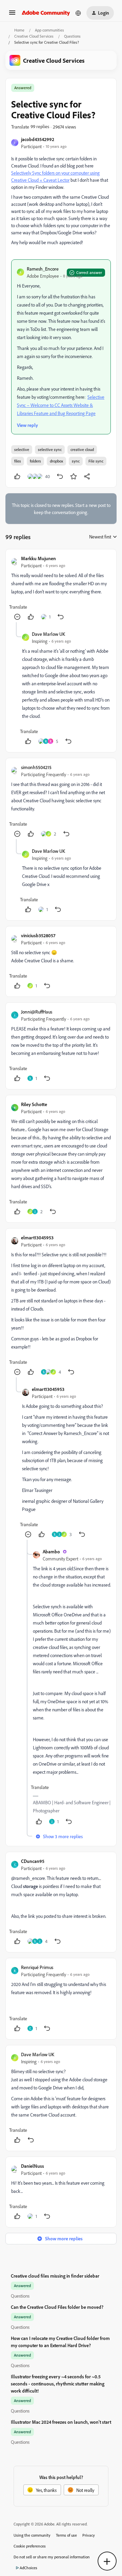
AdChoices (28, 2568)
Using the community (32, 2535)
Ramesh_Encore (43, 269)
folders (35, 461)
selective (22, 449)
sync (76, 461)
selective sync (50, 449)
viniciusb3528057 (38, 935)
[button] (12, 15)
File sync (96, 461)
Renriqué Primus (37, 1967)
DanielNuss (33, 2166)
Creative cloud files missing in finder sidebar (55, 2276)
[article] (61, 588)
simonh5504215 (36, 767)
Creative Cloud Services (34, 36)
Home (19, 30)
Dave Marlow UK (48, 634)
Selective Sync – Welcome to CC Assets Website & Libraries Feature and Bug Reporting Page (61, 405)
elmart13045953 (37, 1237)
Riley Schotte (34, 1104)
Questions (72, 36)
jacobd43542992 (38, 139)
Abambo (51, 1551)
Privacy (89, 2535)
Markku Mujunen (38, 558)
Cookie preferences (30, 2546)
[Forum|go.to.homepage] (46, 13)
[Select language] (78, 13)
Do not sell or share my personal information (52, 2557)
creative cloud (82, 449)
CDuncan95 (33, 1861)
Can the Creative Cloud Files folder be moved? (57, 2307)
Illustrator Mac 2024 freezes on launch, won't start (61, 2422)
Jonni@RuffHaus (37, 1012)
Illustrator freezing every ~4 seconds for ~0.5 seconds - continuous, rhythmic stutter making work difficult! (58, 2384)
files (18, 461)
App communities (49, 30)
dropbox (56, 461)
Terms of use (66, 2535)
